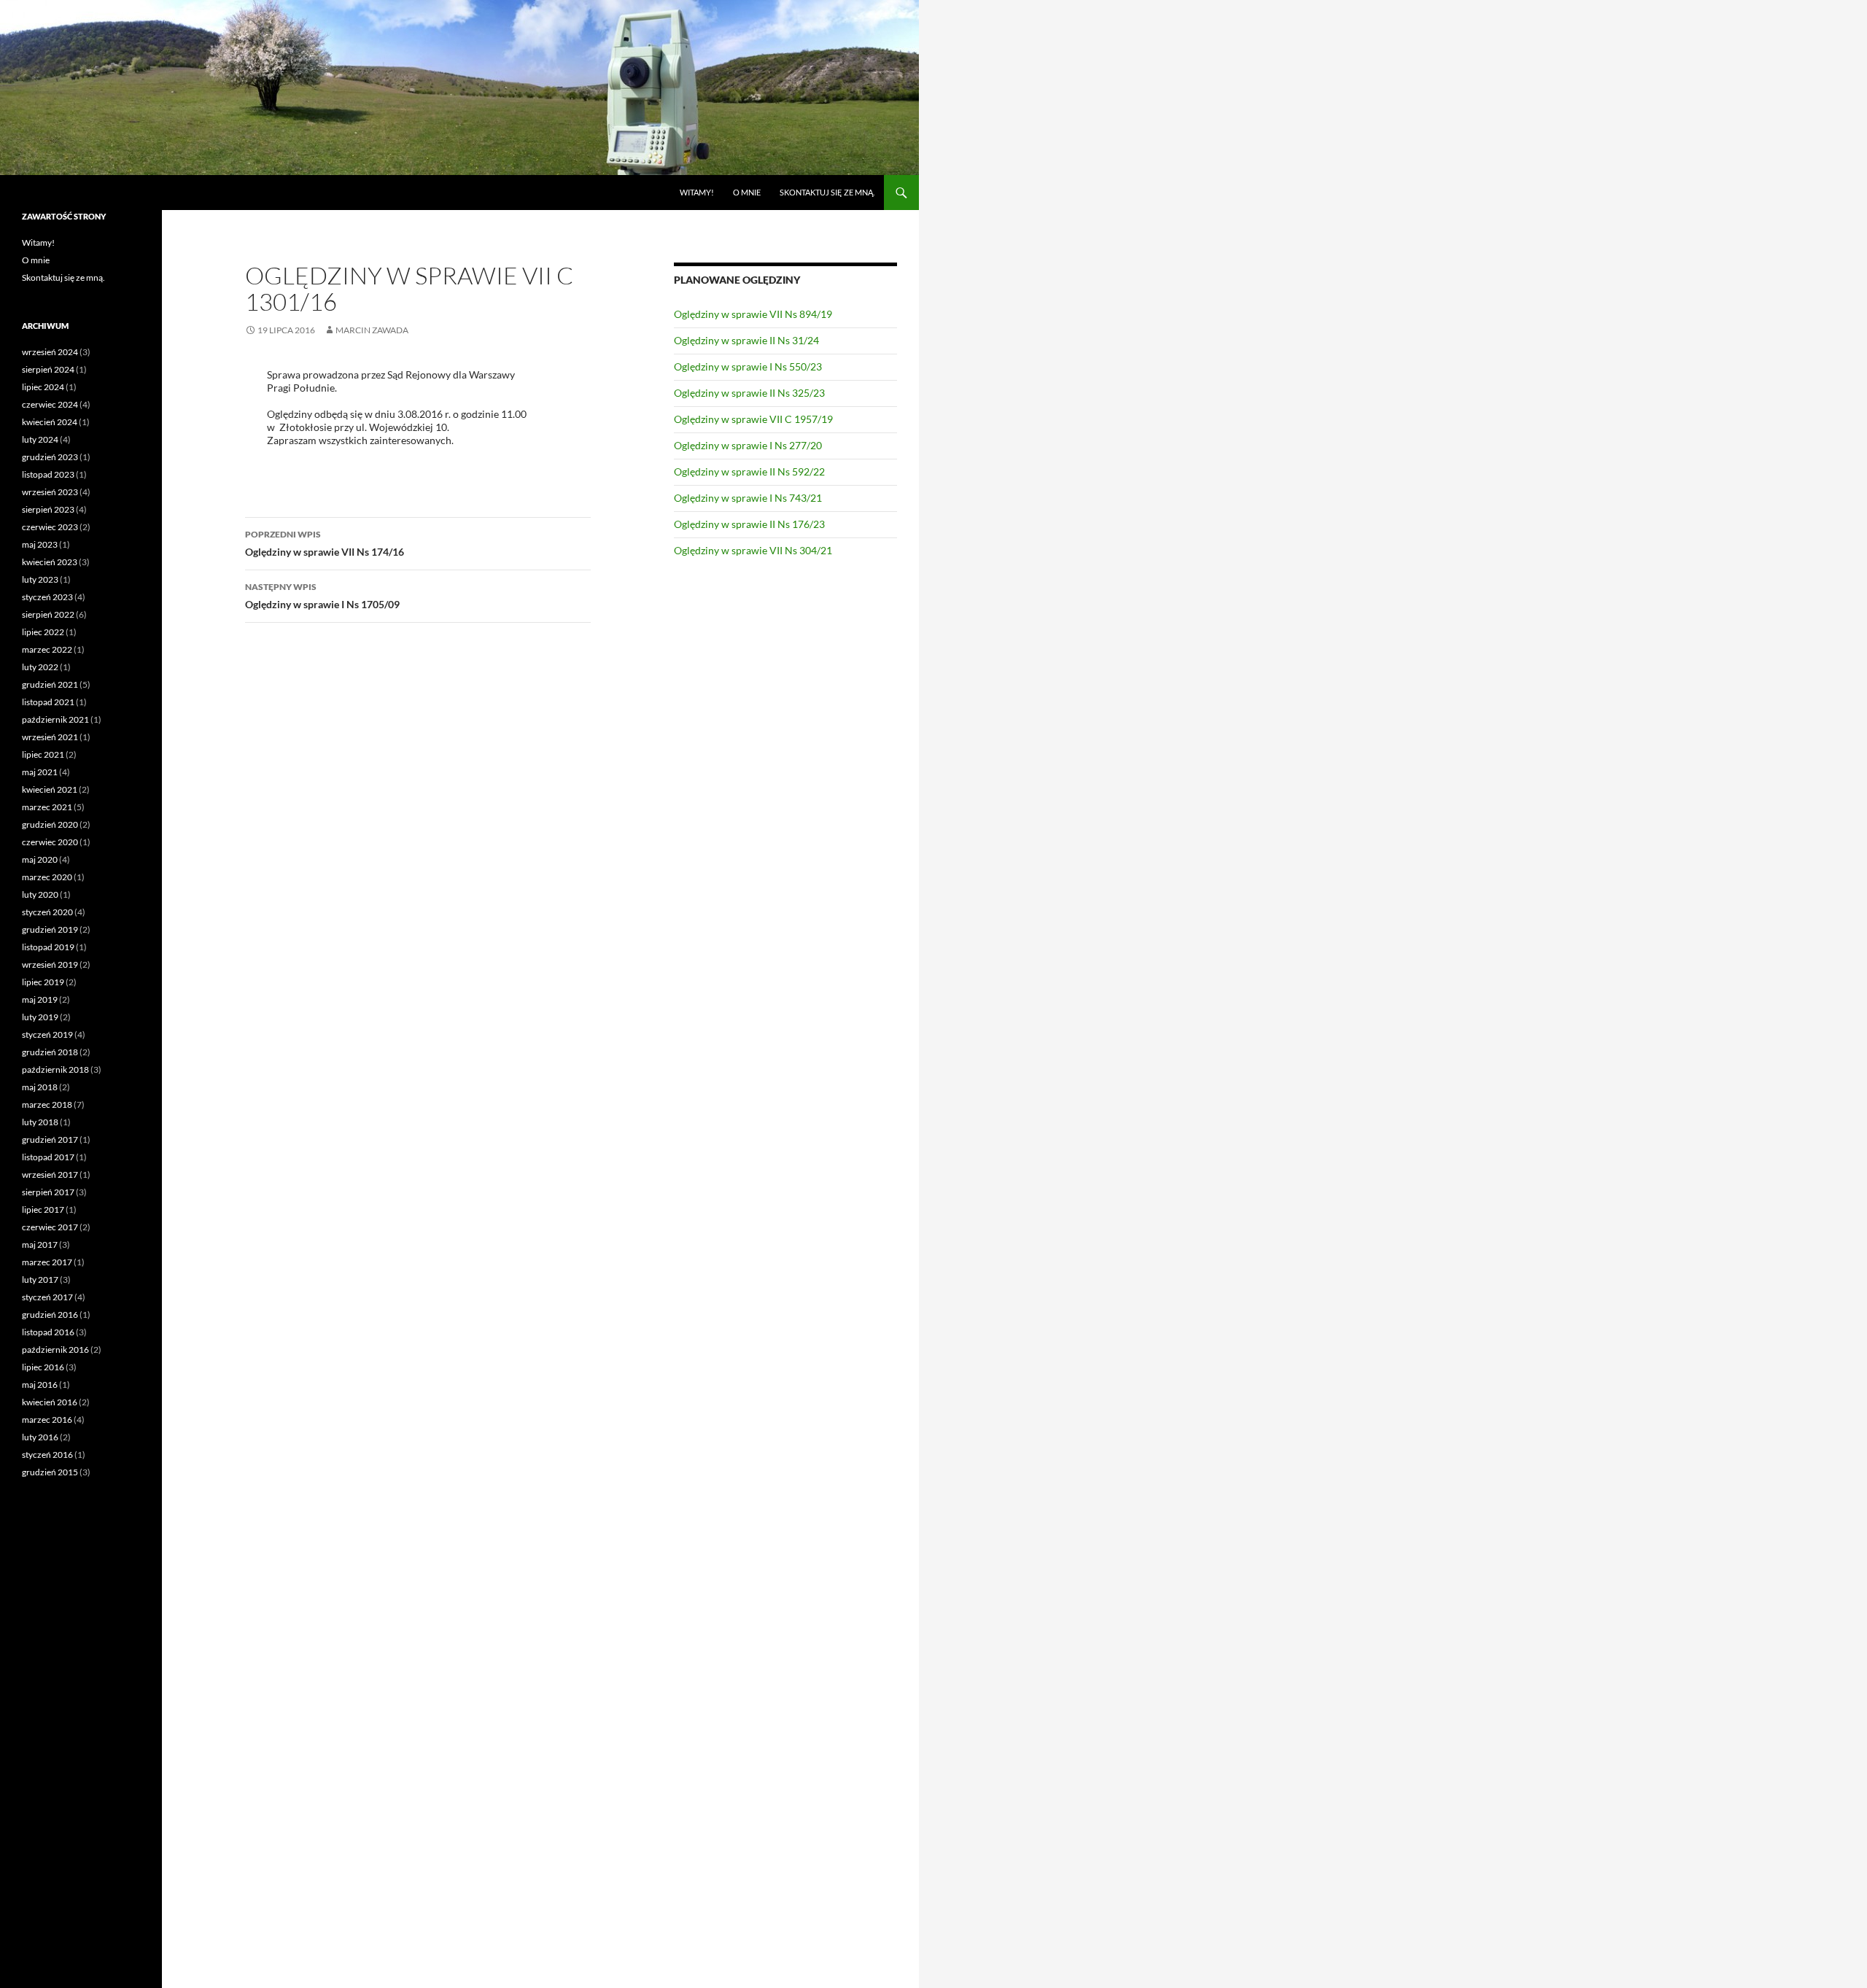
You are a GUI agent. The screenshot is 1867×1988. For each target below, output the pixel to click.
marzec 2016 (47, 1420)
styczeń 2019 (47, 1034)
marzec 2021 (47, 807)
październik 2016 (55, 1350)
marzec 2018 (47, 1104)
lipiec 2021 (43, 754)
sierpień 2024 (48, 369)
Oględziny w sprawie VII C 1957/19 (753, 419)
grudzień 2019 (50, 929)
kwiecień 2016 (50, 1402)
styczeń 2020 (47, 912)
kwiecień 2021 (50, 789)
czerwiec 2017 (50, 1227)
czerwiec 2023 (50, 527)
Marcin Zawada (372, 330)
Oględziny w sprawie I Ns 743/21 (748, 498)
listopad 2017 (48, 1157)
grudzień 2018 (50, 1052)
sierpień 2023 (48, 509)
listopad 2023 (48, 474)
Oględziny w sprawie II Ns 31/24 (746, 340)
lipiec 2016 (43, 1367)
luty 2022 (40, 667)
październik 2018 (55, 1069)
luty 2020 (40, 894)
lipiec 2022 (43, 632)
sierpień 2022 (48, 614)
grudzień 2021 (50, 684)
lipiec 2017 (43, 1210)
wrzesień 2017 (50, 1174)
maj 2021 (40, 772)
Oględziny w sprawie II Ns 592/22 (749, 471)
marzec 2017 (47, 1262)
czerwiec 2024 (50, 404)
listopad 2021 (48, 702)
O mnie (747, 192)
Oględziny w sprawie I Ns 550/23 (748, 366)
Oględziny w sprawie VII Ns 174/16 (325, 543)
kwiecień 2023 (50, 562)
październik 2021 (55, 719)
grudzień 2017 (50, 1139)
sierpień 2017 (48, 1192)
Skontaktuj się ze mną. (827, 192)
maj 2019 (40, 999)
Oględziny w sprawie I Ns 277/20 (748, 445)
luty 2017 (40, 1280)
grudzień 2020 (50, 824)
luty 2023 (40, 579)
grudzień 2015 (50, 1472)
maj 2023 (40, 544)
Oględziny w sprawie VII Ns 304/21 (753, 550)
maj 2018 (40, 1087)
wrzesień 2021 (50, 737)
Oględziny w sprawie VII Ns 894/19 (753, 314)
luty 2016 (40, 1437)
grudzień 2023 (50, 457)
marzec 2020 (47, 877)
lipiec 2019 (43, 982)
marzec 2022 (47, 649)
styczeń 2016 (47, 1455)
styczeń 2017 (47, 1297)
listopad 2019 (48, 947)
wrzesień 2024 (50, 352)
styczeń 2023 (47, 597)
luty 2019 (40, 1017)
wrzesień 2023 (50, 492)
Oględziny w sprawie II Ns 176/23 (749, 524)
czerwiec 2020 (50, 842)
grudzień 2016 (50, 1315)
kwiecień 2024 (50, 422)
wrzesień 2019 (50, 964)
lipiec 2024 (43, 387)
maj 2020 (40, 859)
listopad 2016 (48, 1332)
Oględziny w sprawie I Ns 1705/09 (322, 596)
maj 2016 (40, 1385)
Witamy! (697, 192)
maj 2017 (40, 1245)
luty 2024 (40, 439)
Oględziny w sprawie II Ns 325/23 (749, 393)
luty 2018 (40, 1122)
